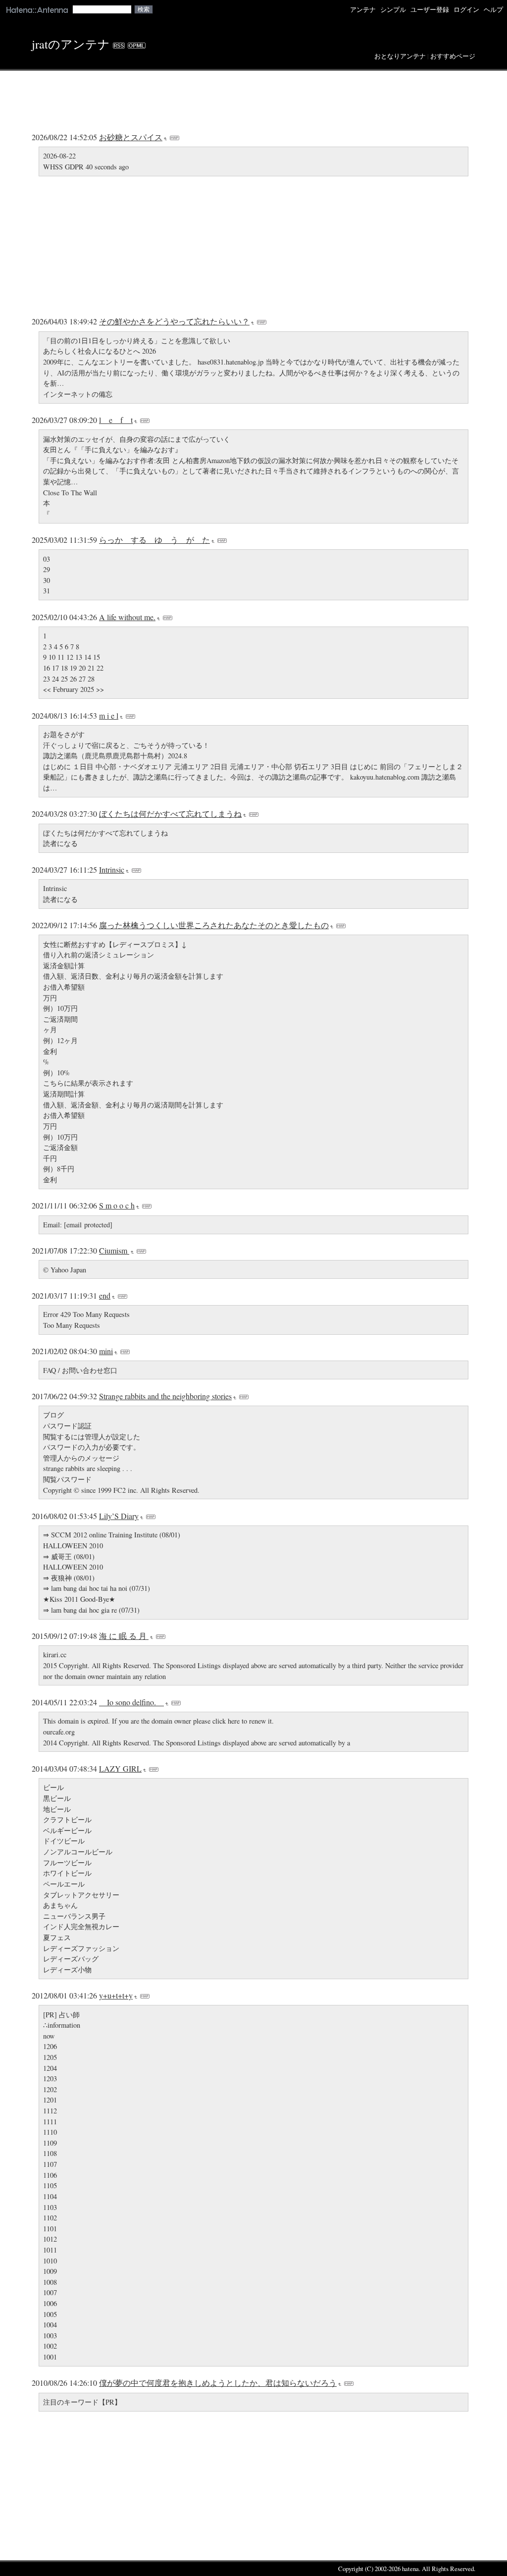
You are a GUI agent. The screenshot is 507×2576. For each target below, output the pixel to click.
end (105, 1295)
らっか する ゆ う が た (154, 540)
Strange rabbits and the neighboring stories (165, 1396)
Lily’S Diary (119, 1516)
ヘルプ (493, 10)
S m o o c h (117, 1205)
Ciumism (114, 1250)
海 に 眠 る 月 (124, 1636)
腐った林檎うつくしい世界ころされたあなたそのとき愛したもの (214, 925)
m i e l (109, 715)
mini (106, 1351)
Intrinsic (112, 869)
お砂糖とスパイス (131, 137)
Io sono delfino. (131, 1702)
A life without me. (127, 617)
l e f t (116, 420)
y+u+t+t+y (116, 1995)
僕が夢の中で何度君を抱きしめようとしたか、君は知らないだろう (218, 2383)
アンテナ (363, 10)
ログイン (466, 10)
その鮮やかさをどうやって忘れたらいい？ (174, 321)
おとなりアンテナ (400, 56)
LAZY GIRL (120, 1768)
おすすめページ (453, 56)
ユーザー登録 (430, 10)
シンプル (393, 10)
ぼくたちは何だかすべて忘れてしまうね (170, 814)
